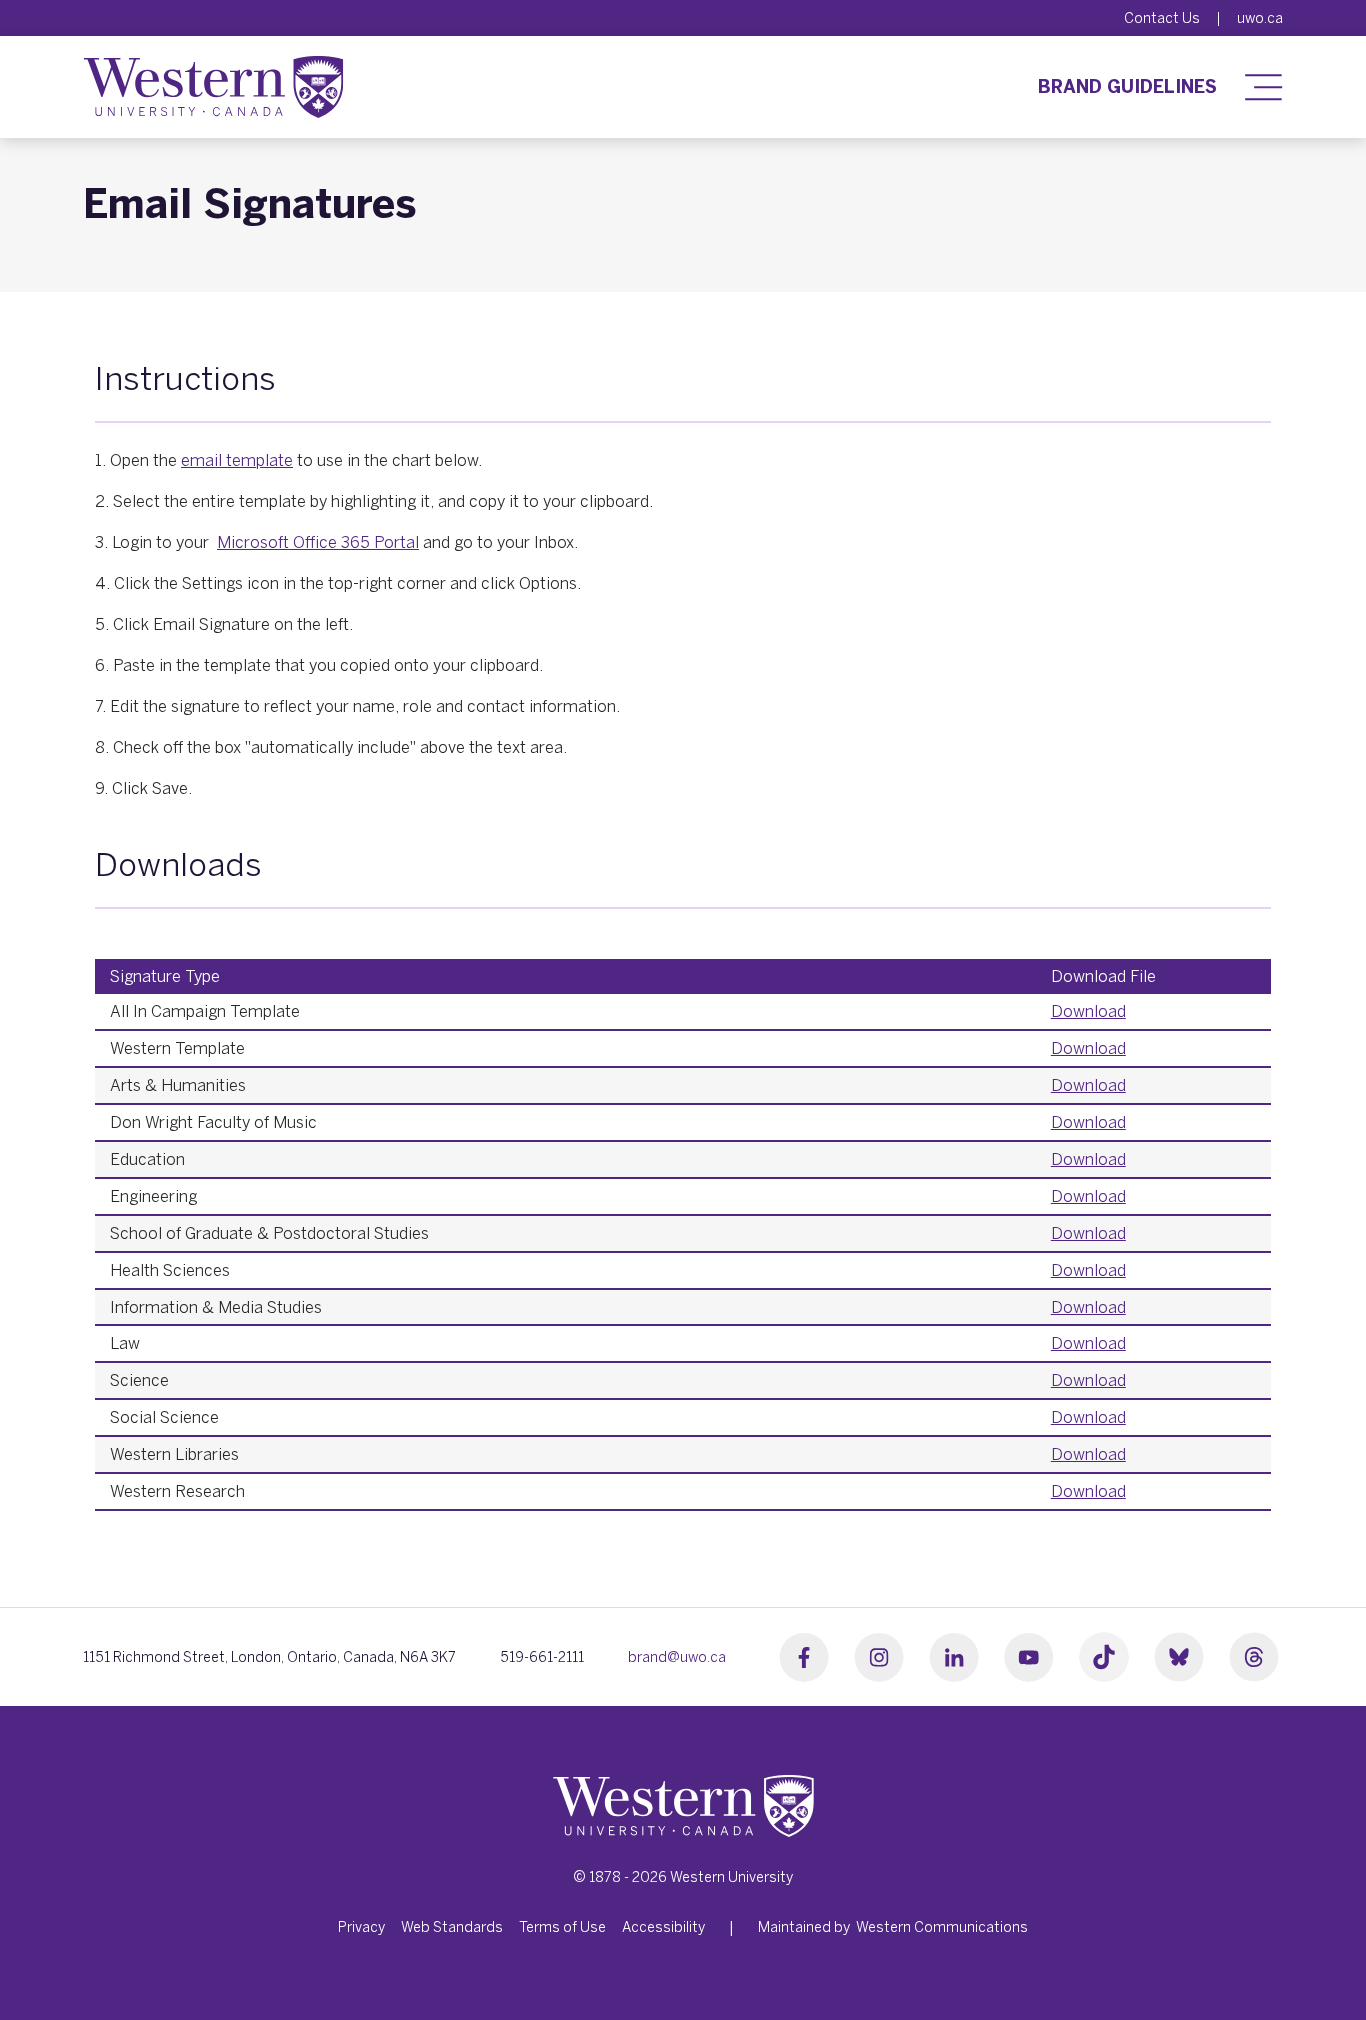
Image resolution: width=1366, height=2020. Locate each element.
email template (237, 460)
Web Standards (452, 1927)
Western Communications (942, 1927)
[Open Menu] (1258, 87)
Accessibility (663, 1927)
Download (1088, 1011)
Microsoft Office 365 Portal (318, 542)
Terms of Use (562, 1927)
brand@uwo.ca (677, 1657)
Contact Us (1162, 18)
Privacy (361, 1927)
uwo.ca (1260, 18)
